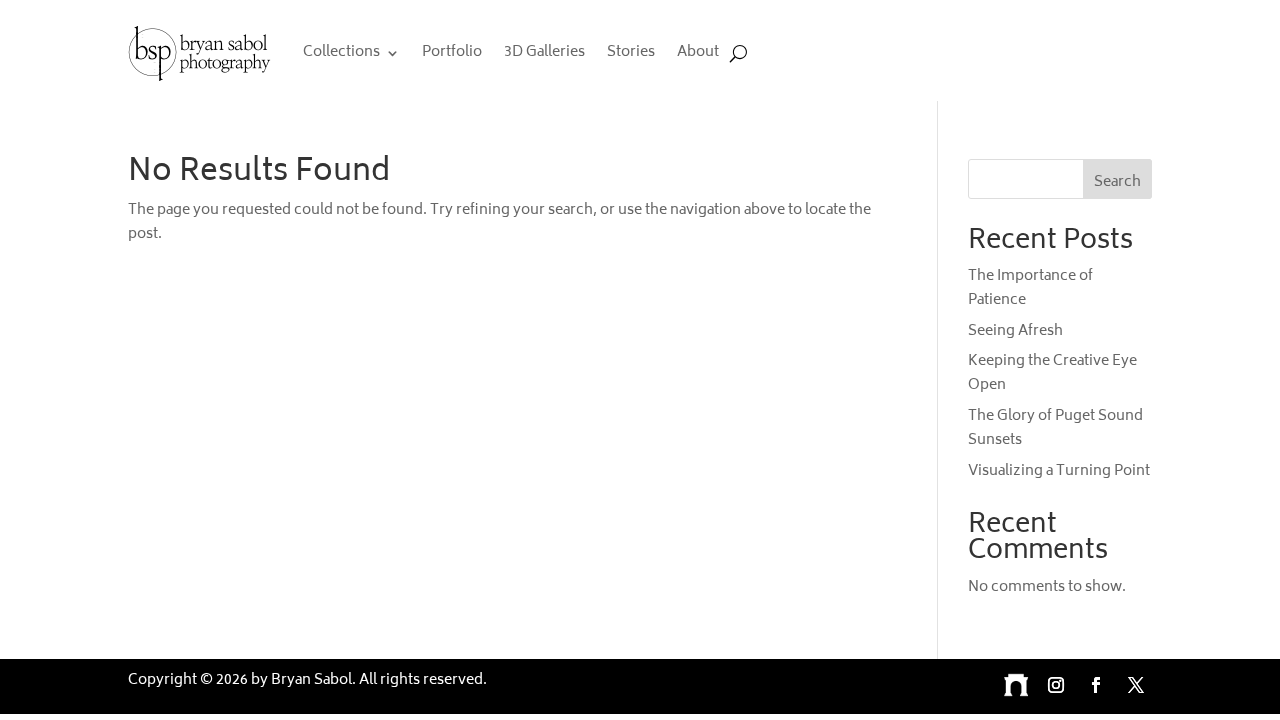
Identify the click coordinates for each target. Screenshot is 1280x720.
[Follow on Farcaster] (1016, 685)
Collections (341, 52)
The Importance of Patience (1030, 288)
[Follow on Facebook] (1096, 685)
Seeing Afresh (1015, 331)
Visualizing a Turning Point (1059, 471)
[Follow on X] (1136, 685)
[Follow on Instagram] (1056, 685)
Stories (631, 52)
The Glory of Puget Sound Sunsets (1055, 428)
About (698, 52)
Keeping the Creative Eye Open (1052, 373)
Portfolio (452, 52)
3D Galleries (544, 52)
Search (1117, 182)
